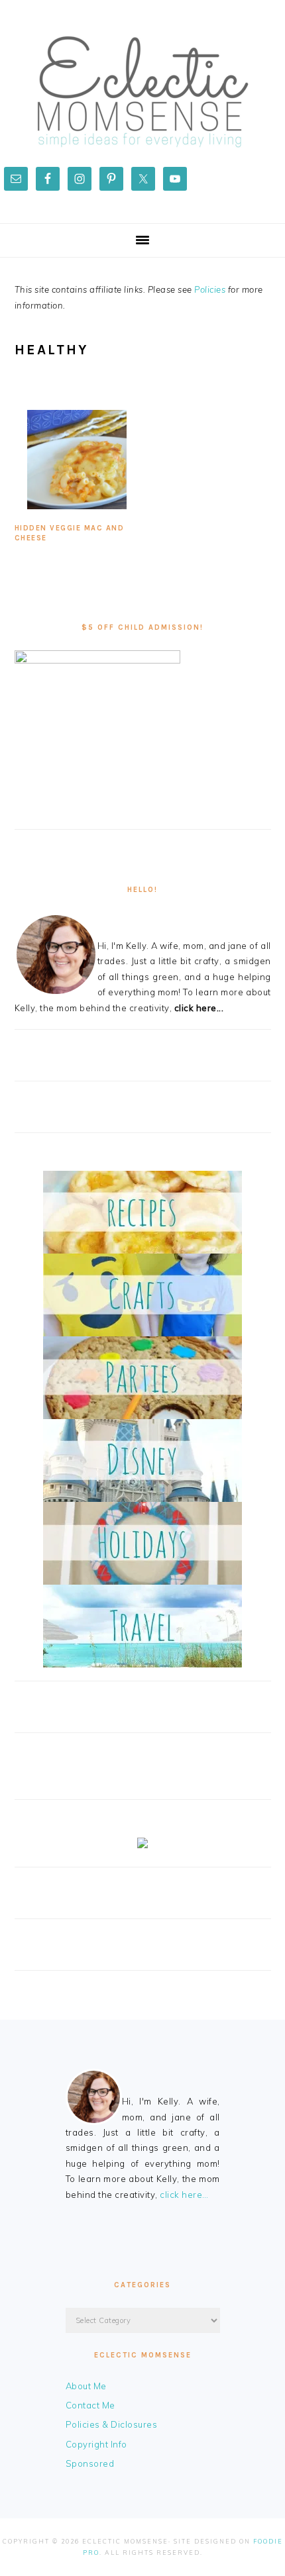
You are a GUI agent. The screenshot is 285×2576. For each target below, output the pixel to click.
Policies (210, 289)
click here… (184, 2195)
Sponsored (90, 2463)
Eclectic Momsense (142, 92)
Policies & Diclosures (112, 2424)
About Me (86, 2386)
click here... (199, 1008)
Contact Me (90, 2405)
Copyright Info (96, 2444)
